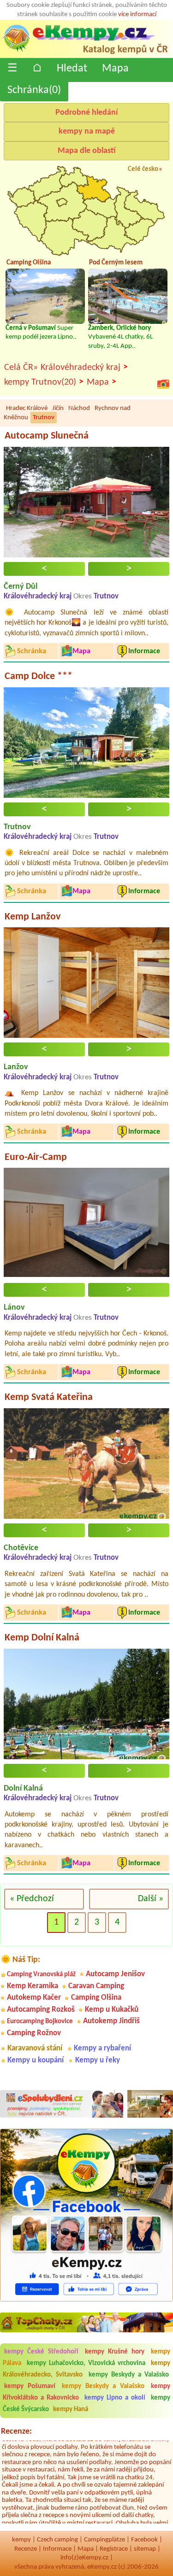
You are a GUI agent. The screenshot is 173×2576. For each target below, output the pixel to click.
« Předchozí (32, 1899)
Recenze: (16, 2432)
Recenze (26, 2549)
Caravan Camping (96, 1986)
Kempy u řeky (98, 2060)
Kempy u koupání (36, 2060)
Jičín (58, 408)
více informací (137, 15)
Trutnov (44, 418)
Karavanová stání (35, 2048)
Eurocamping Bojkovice (40, 2022)
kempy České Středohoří (41, 2352)
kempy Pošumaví (30, 2386)
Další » (151, 1899)
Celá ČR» (21, 368)
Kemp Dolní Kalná (42, 1638)
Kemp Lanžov (33, 917)
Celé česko (143, 169)
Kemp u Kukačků (112, 2010)
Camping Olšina (96, 1998)
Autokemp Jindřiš (111, 2021)
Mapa (115, 69)
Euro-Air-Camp (36, 1157)
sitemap (145, 2549)
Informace (57, 2549)
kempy (21, 2540)
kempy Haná (71, 2409)
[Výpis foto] (163, 384)
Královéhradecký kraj (84, 367)
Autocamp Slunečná (47, 436)
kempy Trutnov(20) (44, 382)
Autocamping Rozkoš (41, 2010)
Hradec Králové (27, 408)
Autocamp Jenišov (115, 1974)
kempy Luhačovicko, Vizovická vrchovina (86, 2363)
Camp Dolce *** (39, 676)
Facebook (144, 2540)
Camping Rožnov (34, 2033)
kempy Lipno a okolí (115, 2398)
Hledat (72, 69)
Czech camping (57, 2540)
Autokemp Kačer (34, 1998)
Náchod (79, 408)
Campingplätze (104, 2540)
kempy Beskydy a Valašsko (129, 2375)
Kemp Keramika (33, 1986)
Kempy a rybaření (102, 2048)
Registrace (114, 2549)
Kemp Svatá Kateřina (49, 1397)
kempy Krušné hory (115, 2352)
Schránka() (34, 90)
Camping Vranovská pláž (41, 1975)
